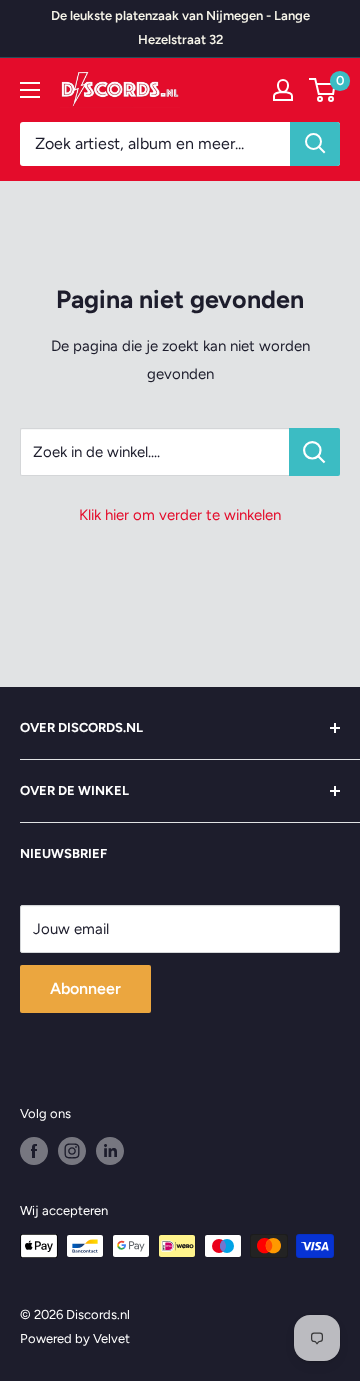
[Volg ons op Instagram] (72, 1151)
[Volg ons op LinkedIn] (110, 1151)
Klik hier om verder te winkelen (180, 515)
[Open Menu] (30, 90)
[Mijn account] (283, 90)
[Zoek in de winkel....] (314, 452)
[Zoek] (315, 144)
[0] (323, 90)
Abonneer (85, 988)
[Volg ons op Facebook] (34, 1151)
